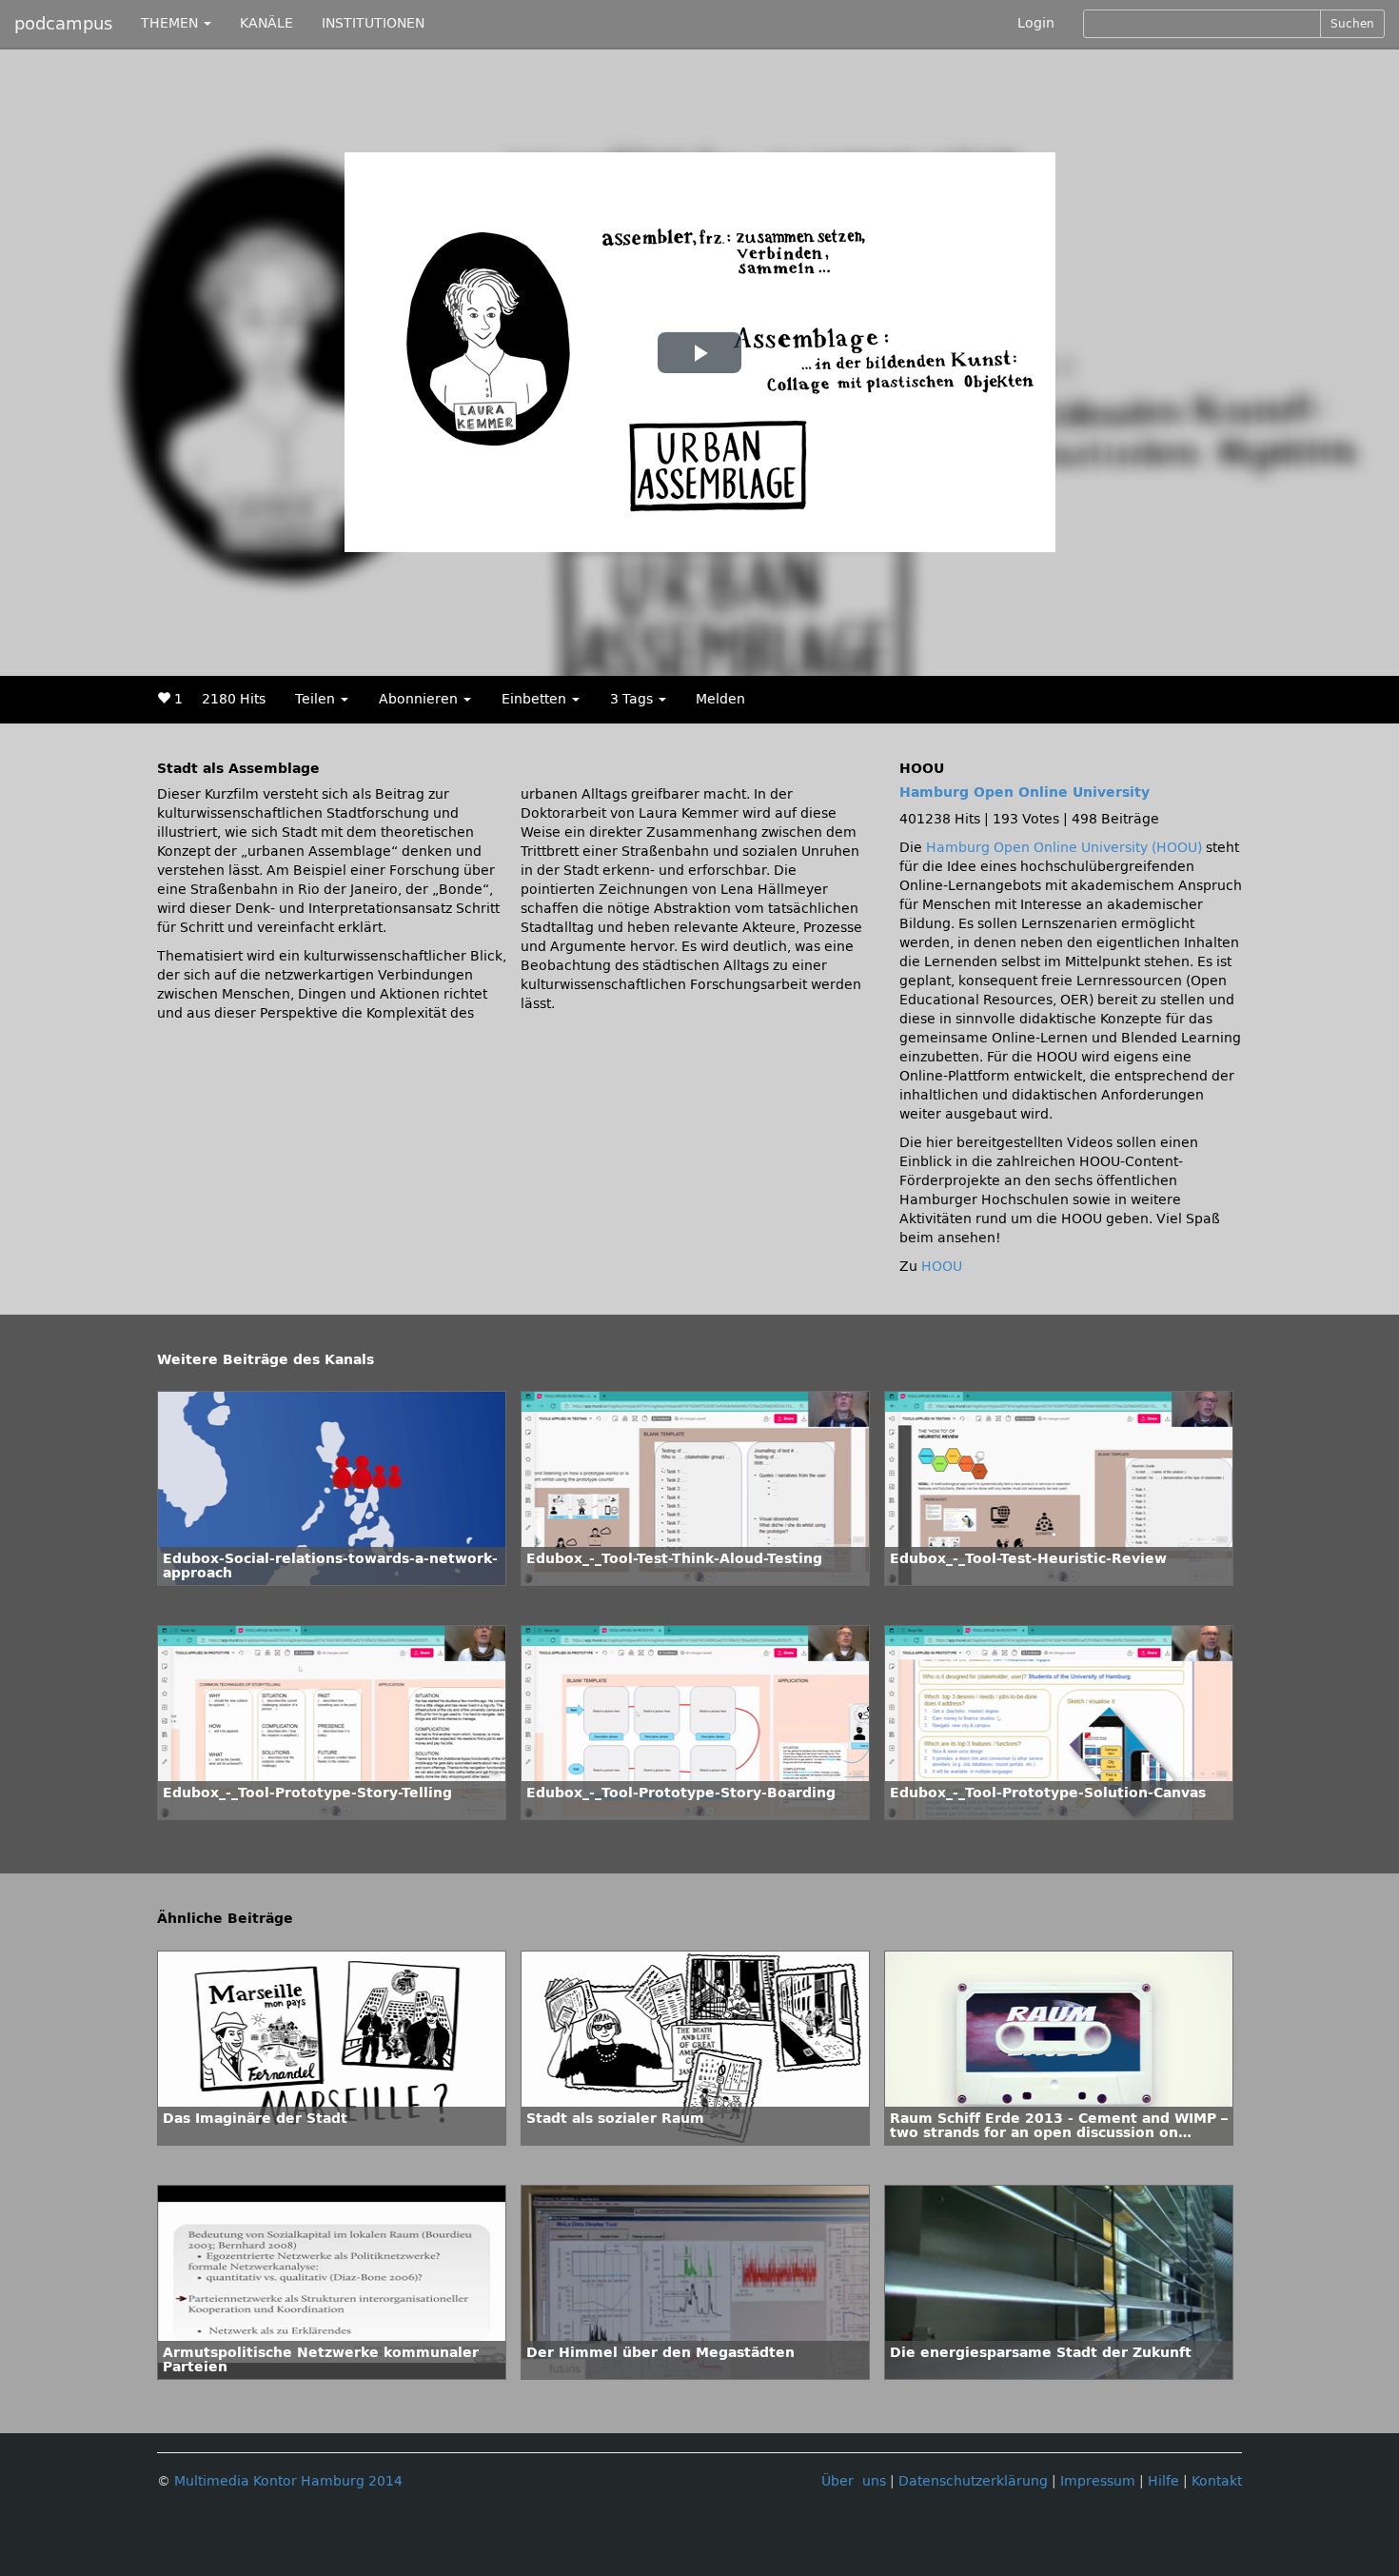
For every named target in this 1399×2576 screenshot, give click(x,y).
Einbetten (536, 699)
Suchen (1352, 24)
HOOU (942, 1267)
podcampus (63, 24)
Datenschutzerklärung (973, 2481)
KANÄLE (266, 23)
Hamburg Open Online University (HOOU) (1064, 848)
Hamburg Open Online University (1025, 793)
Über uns (854, 2481)
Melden (720, 699)
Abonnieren (420, 699)
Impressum (1098, 2481)
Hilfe (1163, 2481)
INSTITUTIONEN (373, 23)
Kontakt (1217, 2481)
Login (1036, 23)
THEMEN (171, 23)
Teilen (317, 699)
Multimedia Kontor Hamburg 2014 (288, 2481)
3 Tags (633, 699)
